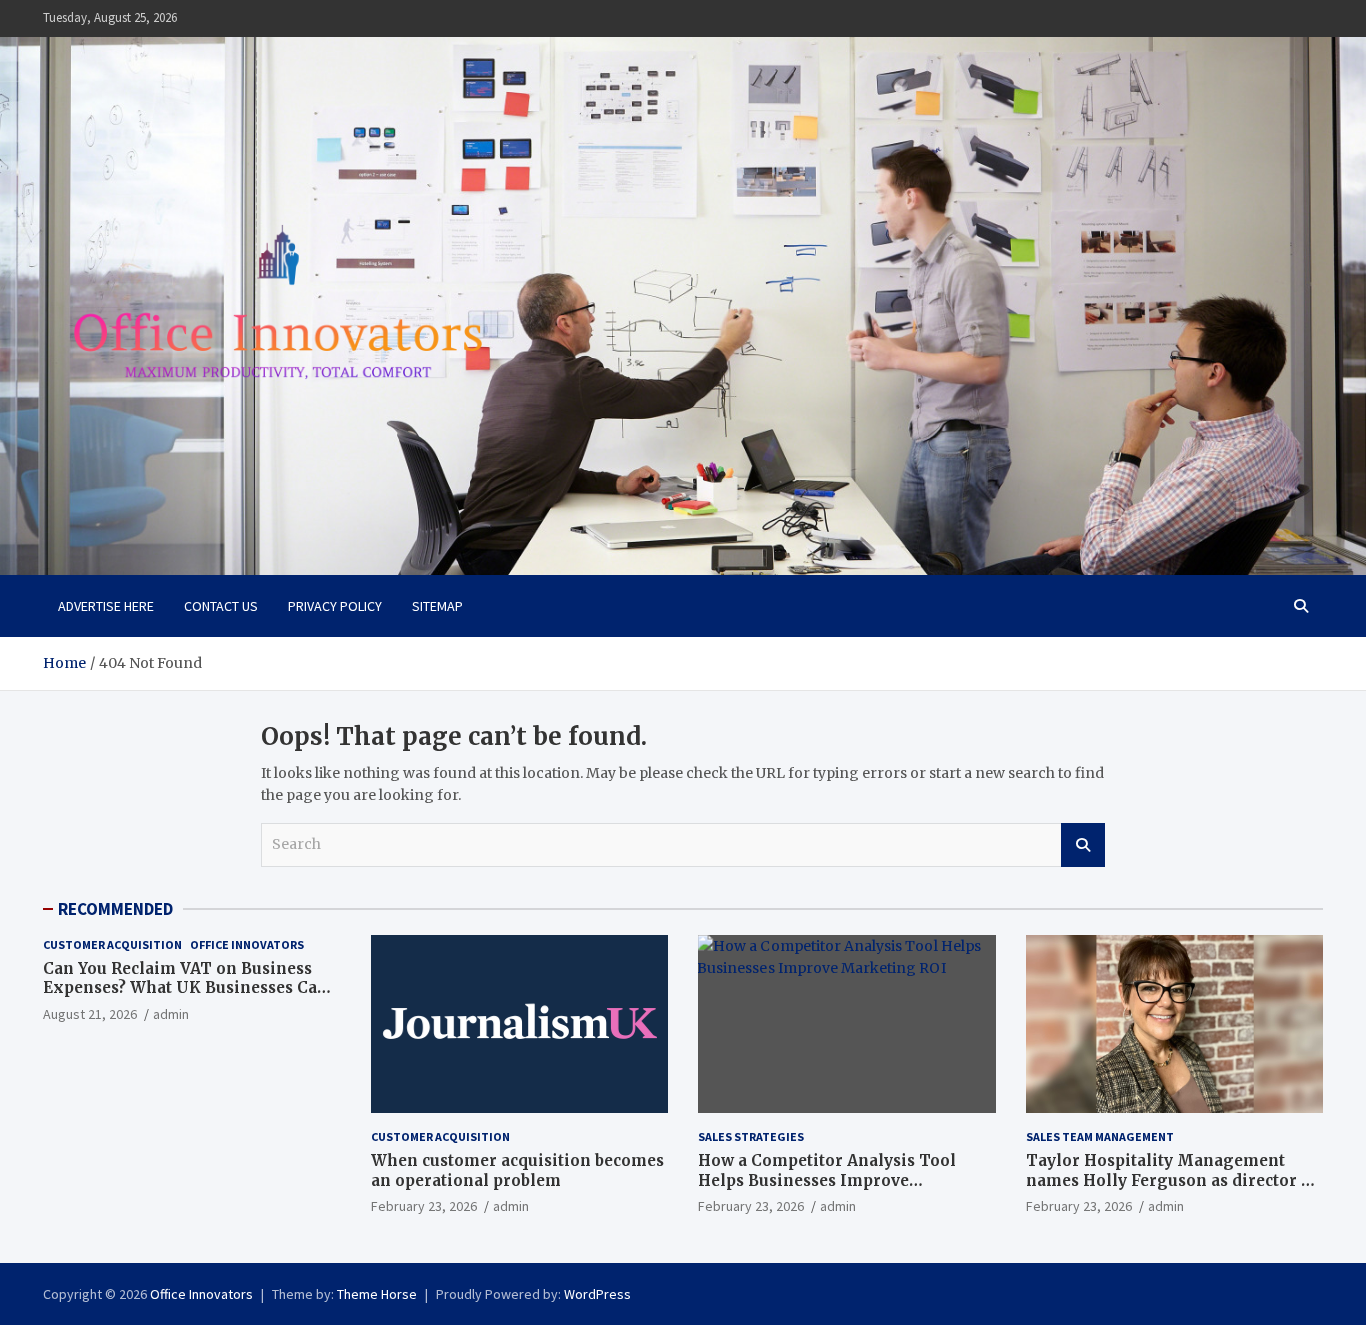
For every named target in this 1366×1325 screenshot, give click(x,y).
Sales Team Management (1100, 1136)
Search (1083, 845)
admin (171, 1014)
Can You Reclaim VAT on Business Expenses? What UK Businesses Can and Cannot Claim (185, 988)
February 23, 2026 (424, 1206)
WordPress (597, 1294)
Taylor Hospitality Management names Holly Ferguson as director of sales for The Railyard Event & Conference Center (1172, 1190)
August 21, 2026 (90, 1014)
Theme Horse (377, 1294)
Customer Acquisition (112, 944)
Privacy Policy (335, 606)
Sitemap (437, 606)
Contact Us (221, 606)
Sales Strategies (751, 1136)
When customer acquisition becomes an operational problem (517, 1170)
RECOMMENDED (115, 909)
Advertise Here (106, 606)
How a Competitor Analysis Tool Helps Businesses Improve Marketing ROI (827, 1180)
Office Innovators (247, 944)
